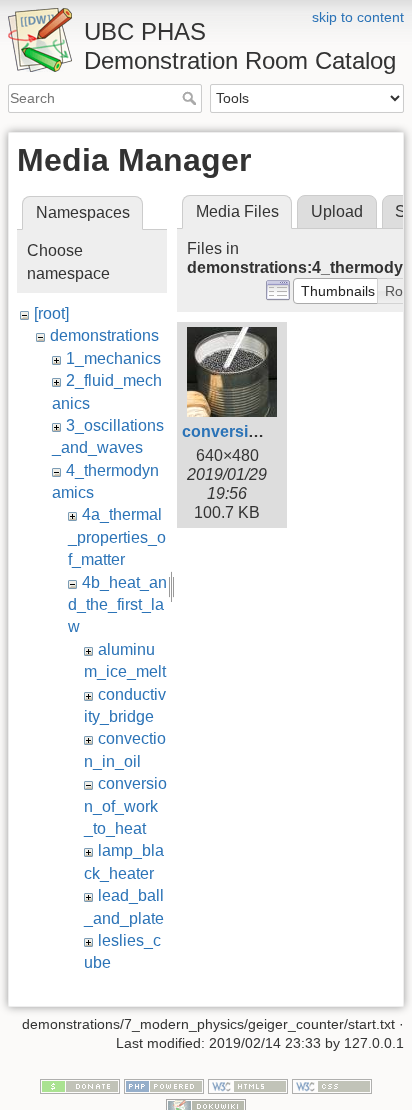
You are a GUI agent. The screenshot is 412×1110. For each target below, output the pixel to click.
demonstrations (104, 335)
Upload (337, 211)
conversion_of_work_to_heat (125, 806)
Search (191, 98)
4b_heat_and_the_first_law (117, 605)
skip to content (358, 17)
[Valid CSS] (332, 1085)
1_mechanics (113, 358)
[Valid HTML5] (248, 1085)
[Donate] (80, 1085)
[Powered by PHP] (164, 1085)
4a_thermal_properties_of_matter (117, 537)
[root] (51, 313)
